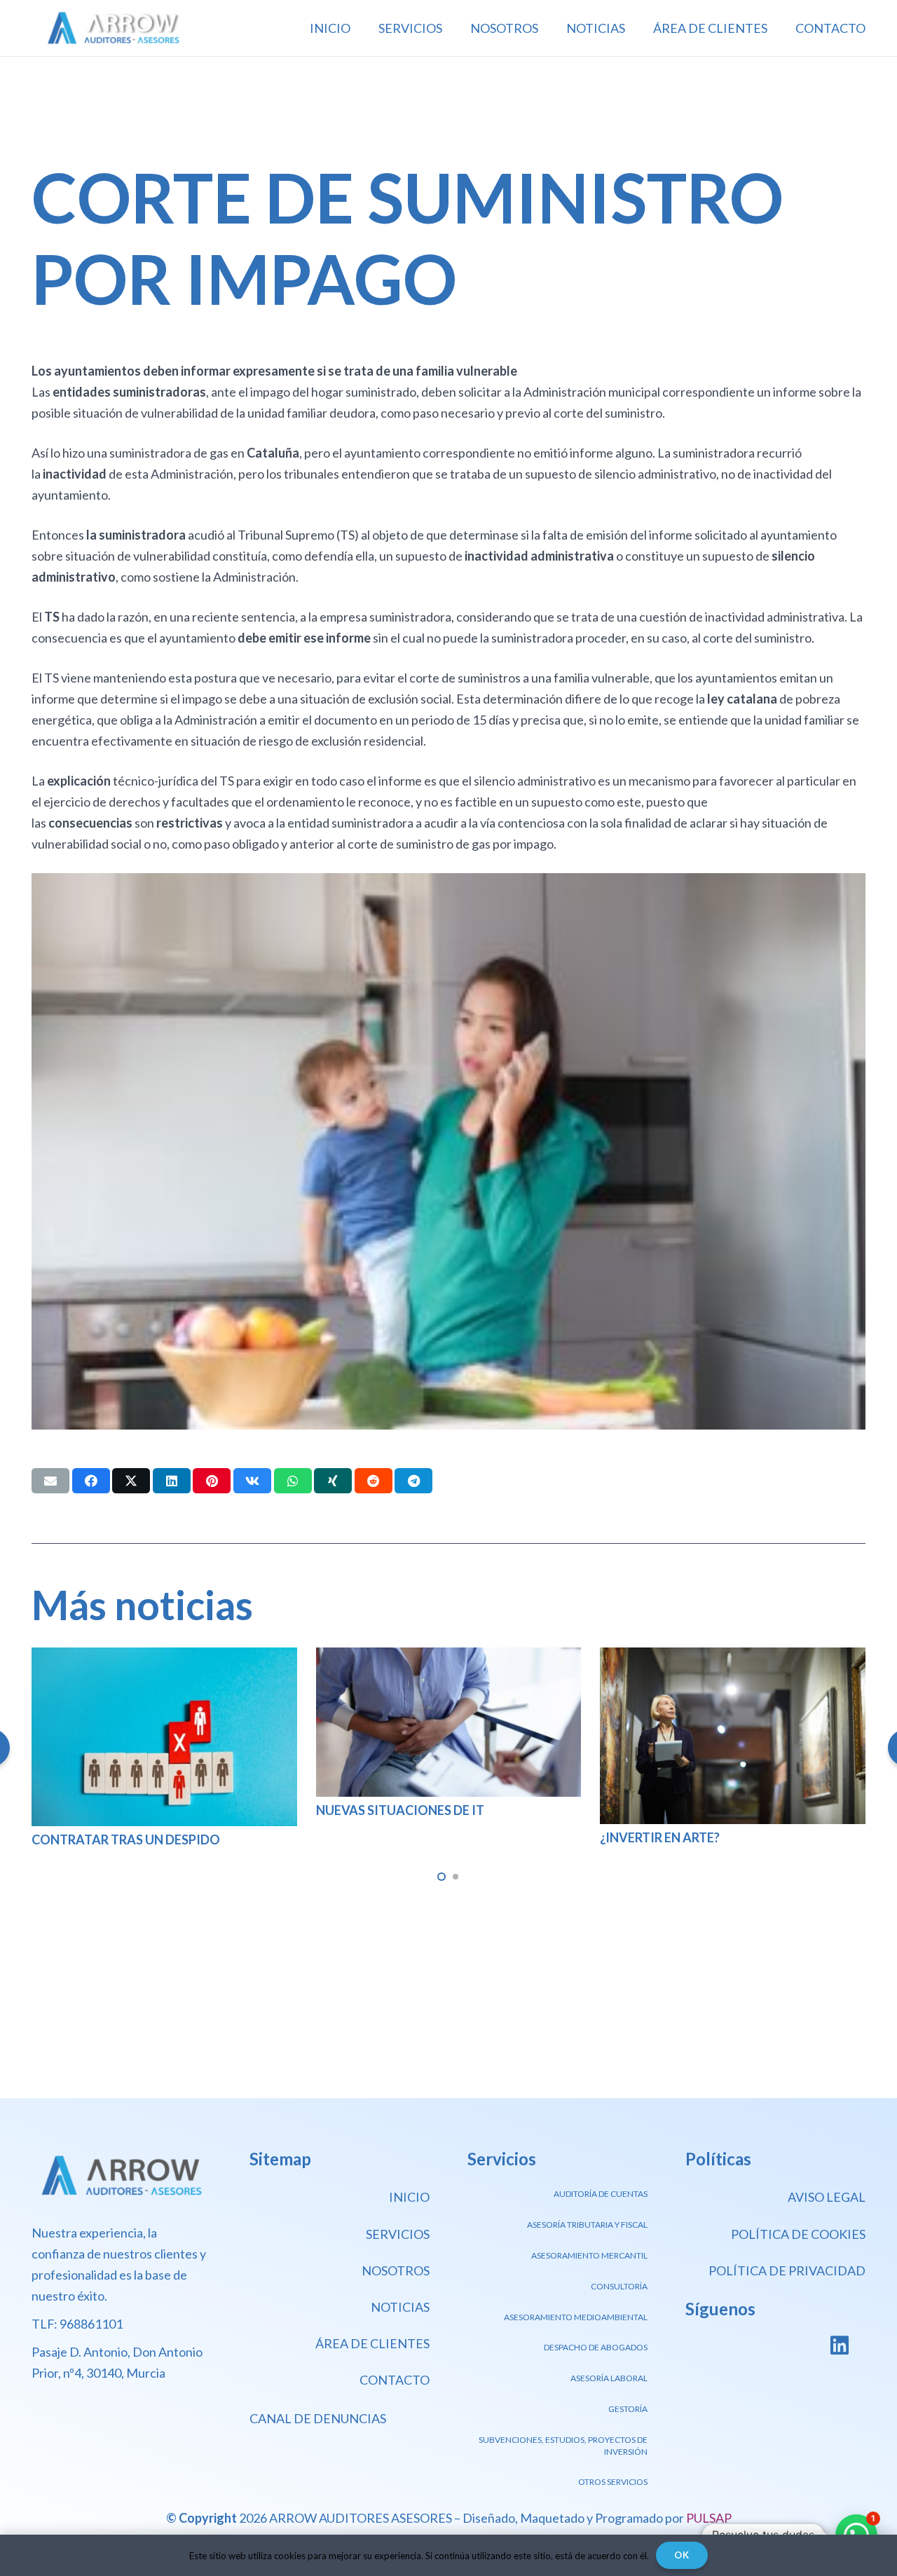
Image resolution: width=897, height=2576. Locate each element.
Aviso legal (827, 2197)
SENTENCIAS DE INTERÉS (390, 1793)
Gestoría (628, 2409)
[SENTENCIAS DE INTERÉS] (449, 1658)
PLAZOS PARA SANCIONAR (680, 1837)
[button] (441, 1877)
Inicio (409, 2197)
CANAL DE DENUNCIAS (318, 2418)
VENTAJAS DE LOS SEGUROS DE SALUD (146, 1819)
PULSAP (709, 2518)
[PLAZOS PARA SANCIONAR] (733, 1658)
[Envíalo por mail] (50, 1481)
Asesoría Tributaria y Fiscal (587, 2225)
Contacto (395, 2380)
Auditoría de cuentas (601, 2194)
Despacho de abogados (596, 2347)
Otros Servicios (613, 2482)
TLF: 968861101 (77, 2324)
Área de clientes (372, 2343)
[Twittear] (131, 1481)
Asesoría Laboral (609, 2378)
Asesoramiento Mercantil (589, 2255)
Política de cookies (798, 2234)
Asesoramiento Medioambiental (576, 2317)
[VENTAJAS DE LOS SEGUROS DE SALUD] (164, 1658)
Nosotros (396, 2270)
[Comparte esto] (91, 1481)
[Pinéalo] (212, 1481)
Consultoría (619, 2286)
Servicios (398, 2234)
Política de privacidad (787, 2270)
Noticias (400, 2307)
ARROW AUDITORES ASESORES (361, 2518)
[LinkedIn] (839, 2346)
